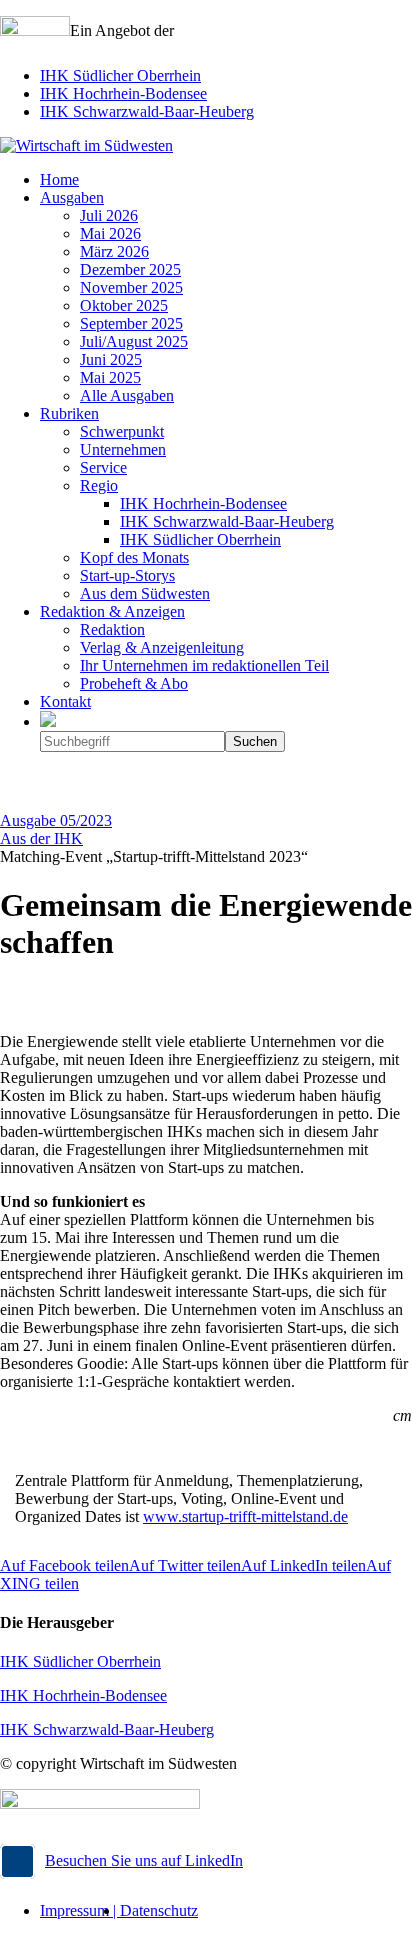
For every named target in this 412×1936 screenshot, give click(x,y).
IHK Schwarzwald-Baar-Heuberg (147, 111)
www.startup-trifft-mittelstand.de (245, 1516)
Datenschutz (159, 1910)
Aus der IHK (41, 838)
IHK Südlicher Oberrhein (120, 75)
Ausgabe (56, 820)
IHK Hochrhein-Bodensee (123, 93)
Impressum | (80, 1910)
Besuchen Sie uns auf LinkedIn (144, 1860)
